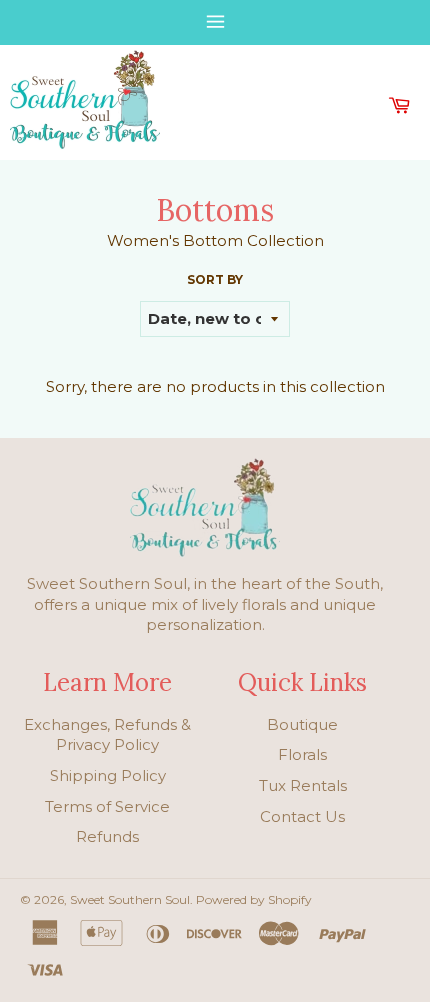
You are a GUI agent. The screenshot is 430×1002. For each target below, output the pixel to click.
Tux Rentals (303, 785)
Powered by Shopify (254, 899)
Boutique (302, 724)
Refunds (107, 836)
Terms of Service (107, 806)
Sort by (215, 279)
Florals (302, 754)
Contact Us (302, 816)
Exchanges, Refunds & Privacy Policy (107, 735)
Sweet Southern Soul (130, 899)
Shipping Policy (108, 775)
